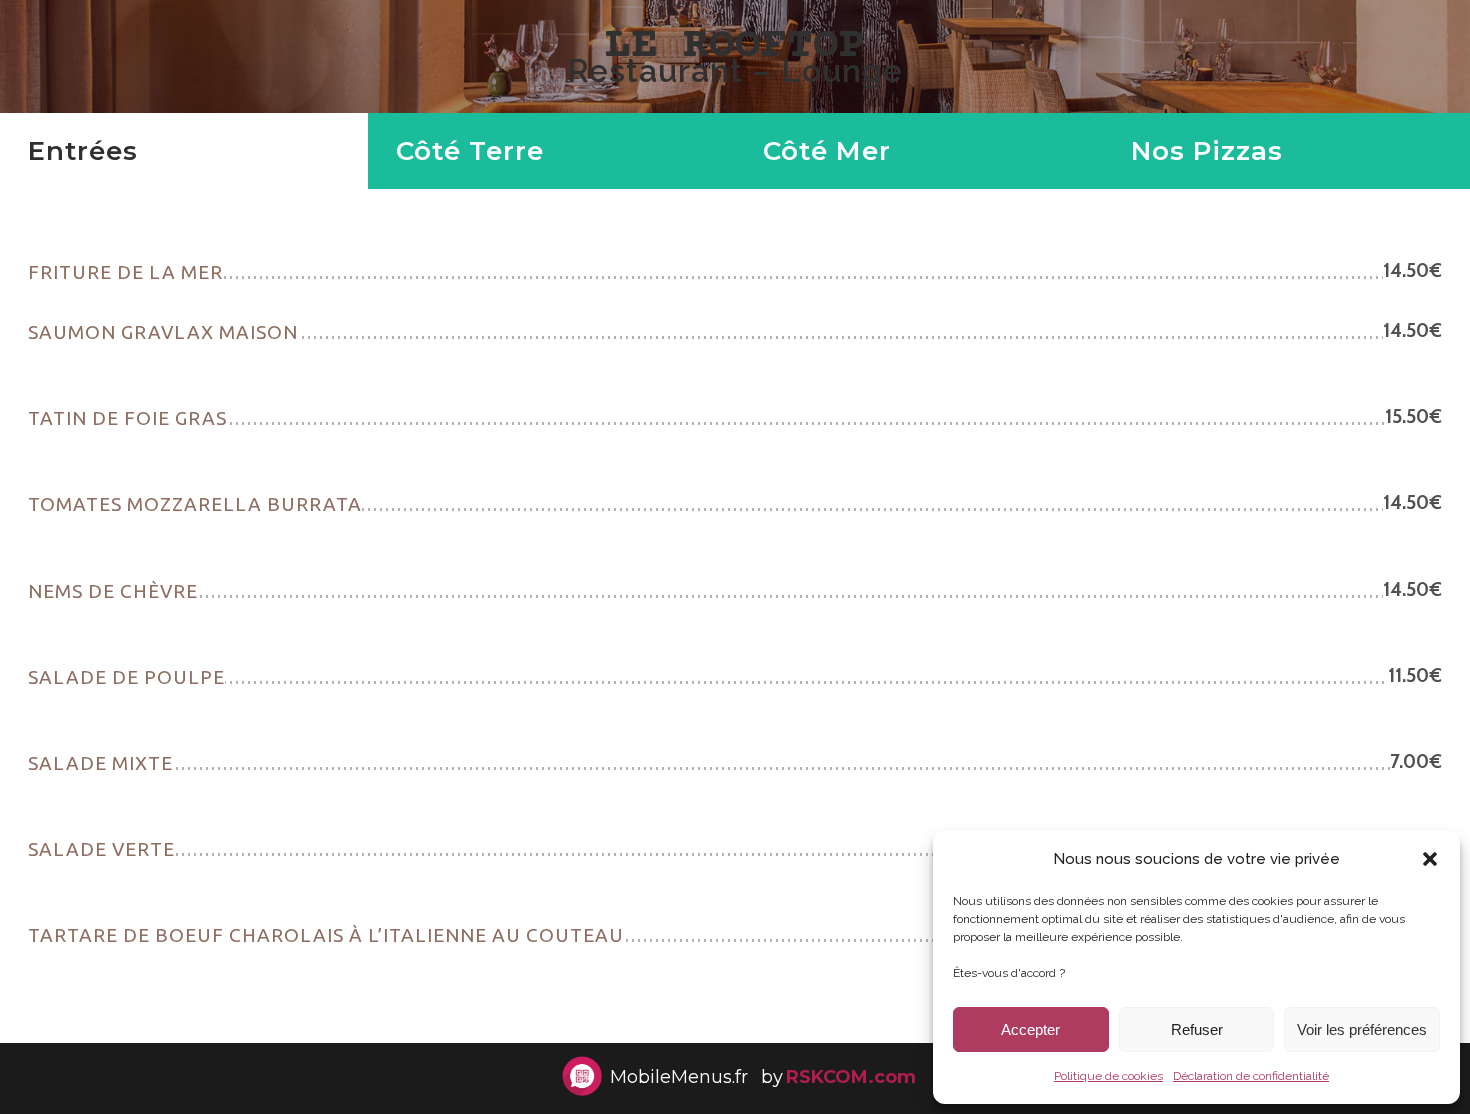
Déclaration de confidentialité (1251, 1076)
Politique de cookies (1108, 1076)
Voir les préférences (1362, 1029)
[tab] (184, 151)
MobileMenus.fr (679, 1077)
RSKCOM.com (851, 1077)
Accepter (1030, 1029)
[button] (1430, 859)
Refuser (1197, 1029)
